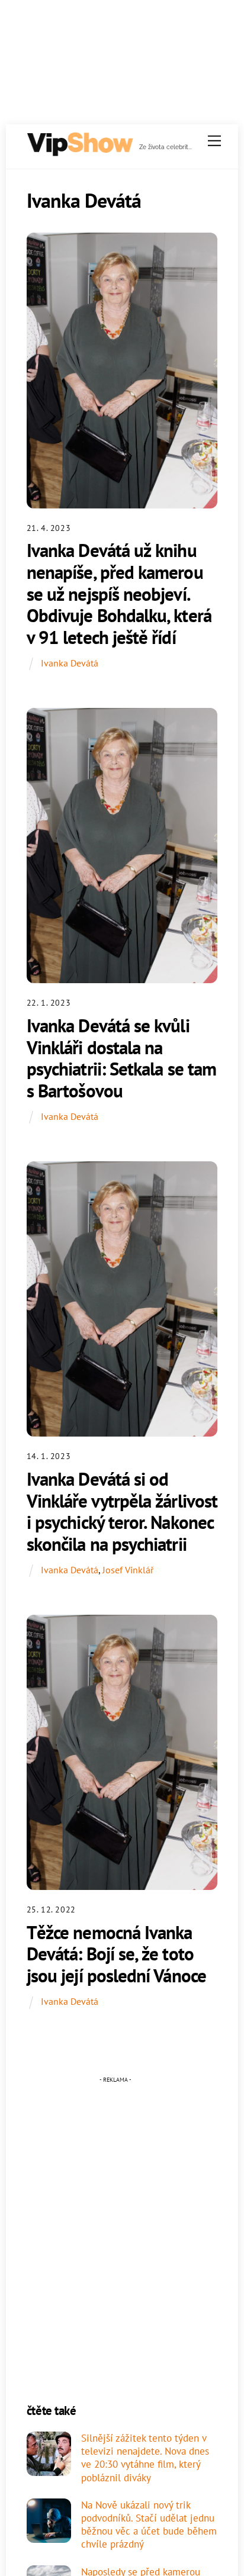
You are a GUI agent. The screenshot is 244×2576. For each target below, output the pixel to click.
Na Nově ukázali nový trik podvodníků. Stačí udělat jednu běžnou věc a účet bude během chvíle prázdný (149, 2525)
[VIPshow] (79, 152)
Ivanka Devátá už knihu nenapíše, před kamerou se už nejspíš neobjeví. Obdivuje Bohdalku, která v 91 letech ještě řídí (119, 594)
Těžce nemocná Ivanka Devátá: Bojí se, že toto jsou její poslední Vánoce (116, 1954)
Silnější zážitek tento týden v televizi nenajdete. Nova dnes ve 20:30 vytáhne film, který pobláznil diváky (145, 2458)
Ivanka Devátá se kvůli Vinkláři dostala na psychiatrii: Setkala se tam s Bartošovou (121, 1058)
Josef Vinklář (128, 1570)
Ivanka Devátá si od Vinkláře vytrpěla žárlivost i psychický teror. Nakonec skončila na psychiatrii (122, 1511)
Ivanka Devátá (70, 663)
